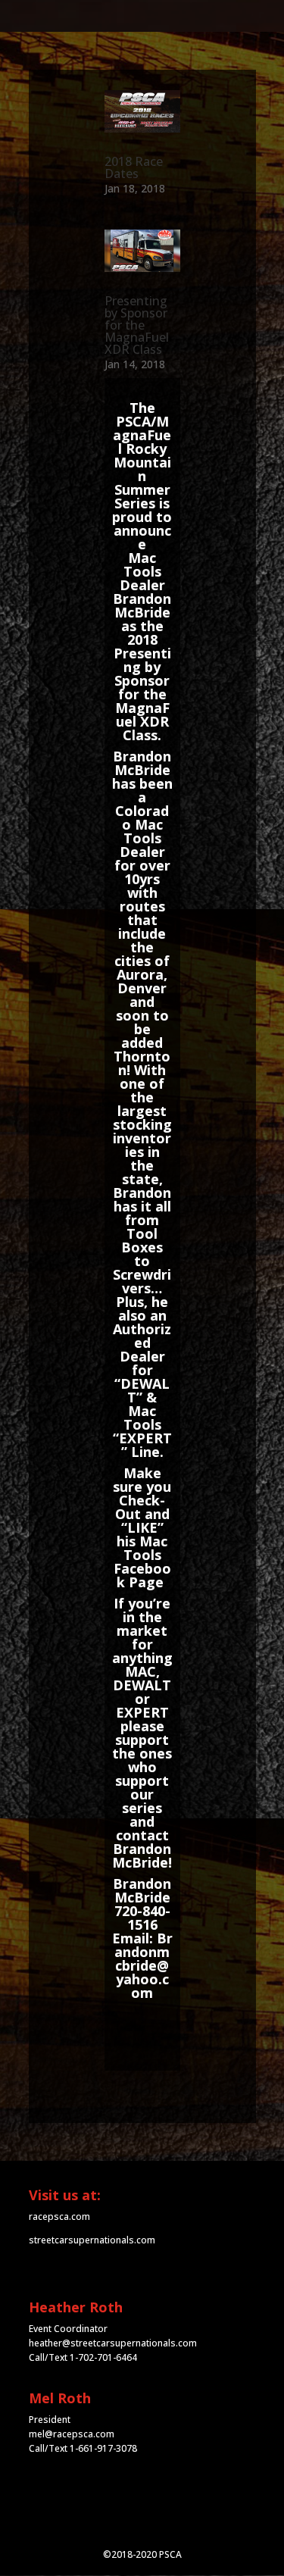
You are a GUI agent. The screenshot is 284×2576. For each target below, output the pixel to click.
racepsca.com (59, 2216)
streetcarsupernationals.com (92, 2240)
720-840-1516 (142, 1918)
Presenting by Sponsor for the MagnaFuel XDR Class (137, 325)
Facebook (142, 1575)
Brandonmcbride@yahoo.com (144, 1965)
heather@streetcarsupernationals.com (113, 2343)
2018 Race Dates (134, 167)
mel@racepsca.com (72, 2434)
